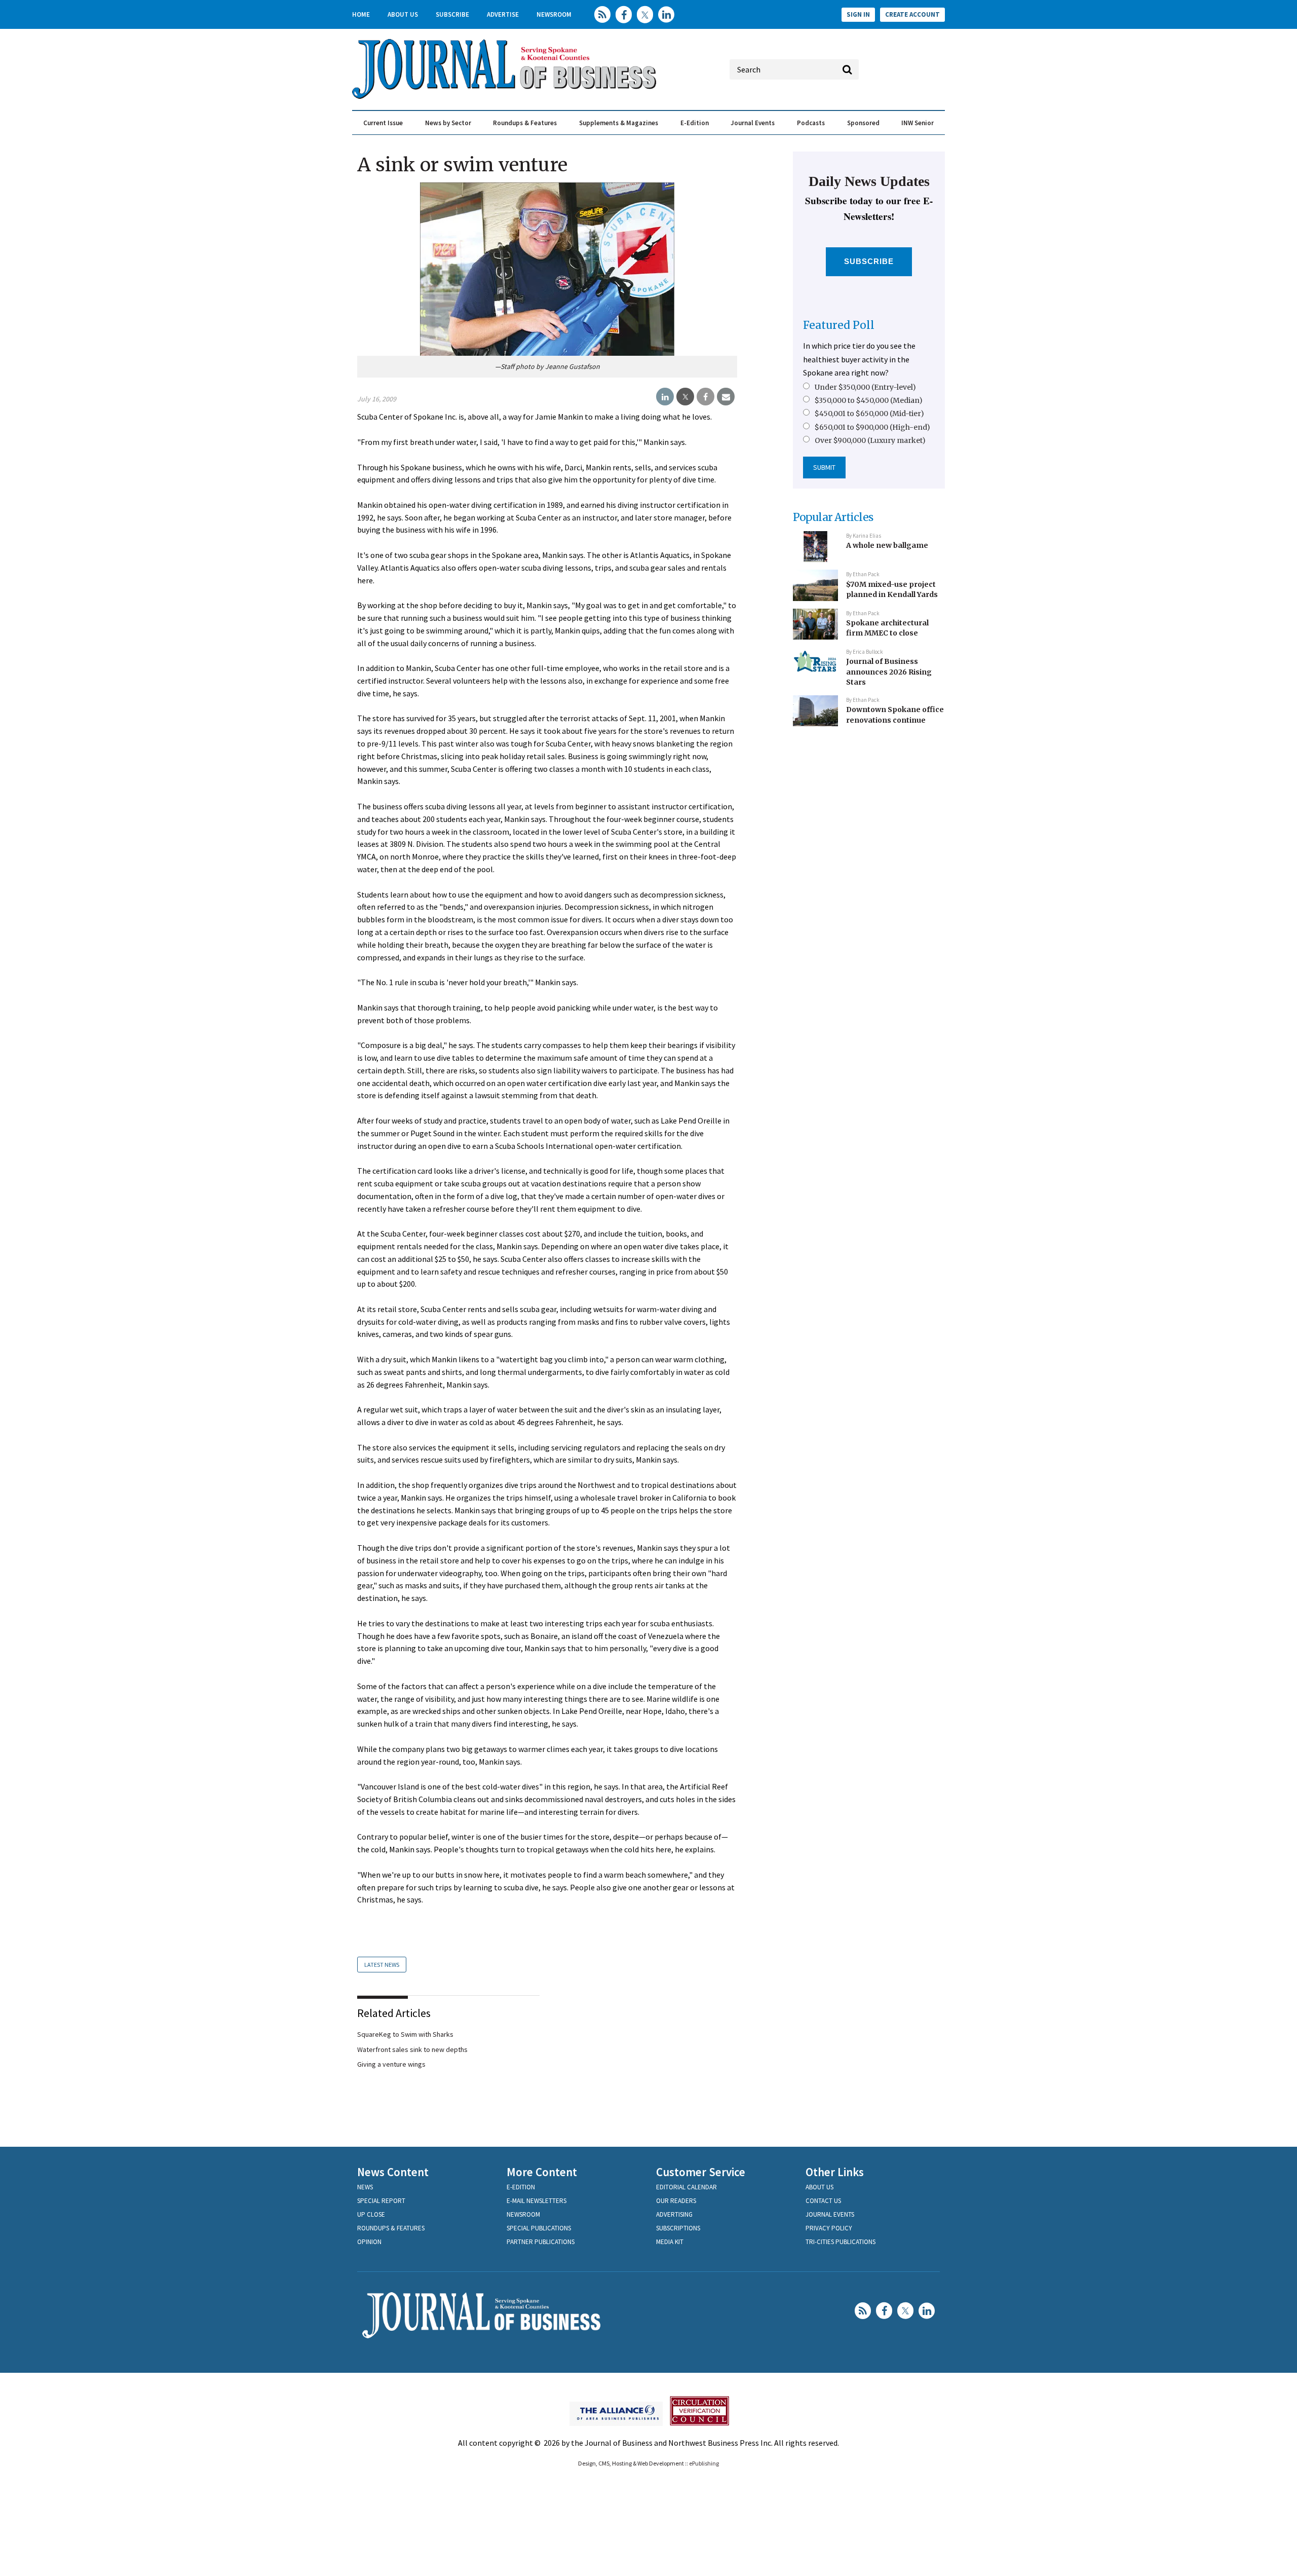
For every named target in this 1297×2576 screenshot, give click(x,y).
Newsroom (554, 14)
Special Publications (539, 2228)
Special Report (381, 2201)
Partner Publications (541, 2242)
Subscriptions (678, 2228)
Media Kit (670, 2242)
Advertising (674, 2214)
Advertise (503, 14)
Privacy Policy (829, 2228)
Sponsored (863, 123)
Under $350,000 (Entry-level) (865, 387)
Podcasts (811, 123)
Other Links (835, 2172)
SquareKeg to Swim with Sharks (405, 2034)
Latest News (382, 1965)
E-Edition (695, 123)
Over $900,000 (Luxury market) (870, 440)
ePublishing (704, 2463)
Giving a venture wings (391, 2064)
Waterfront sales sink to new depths (412, 2049)
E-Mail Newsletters (537, 2201)
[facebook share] (705, 397)
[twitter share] (685, 397)
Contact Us (823, 2201)
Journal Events (753, 123)
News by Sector (448, 123)
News (365, 2187)
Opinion (369, 2242)
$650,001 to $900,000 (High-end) (872, 427)
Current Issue (383, 123)
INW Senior (918, 123)
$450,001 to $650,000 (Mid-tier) (869, 414)
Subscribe (452, 14)
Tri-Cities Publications (841, 2242)
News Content (393, 2172)
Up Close (371, 2214)
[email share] (726, 397)
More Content (542, 2172)
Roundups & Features (525, 123)
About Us (403, 14)
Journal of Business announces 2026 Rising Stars (889, 672)
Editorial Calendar (686, 2187)
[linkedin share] (665, 397)
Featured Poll (839, 325)
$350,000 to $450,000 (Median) (869, 400)
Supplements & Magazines (619, 123)
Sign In (858, 14)
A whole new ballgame (887, 545)
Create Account (912, 14)
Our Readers (676, 2201)
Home (361, 14)
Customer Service (701, 2172)
